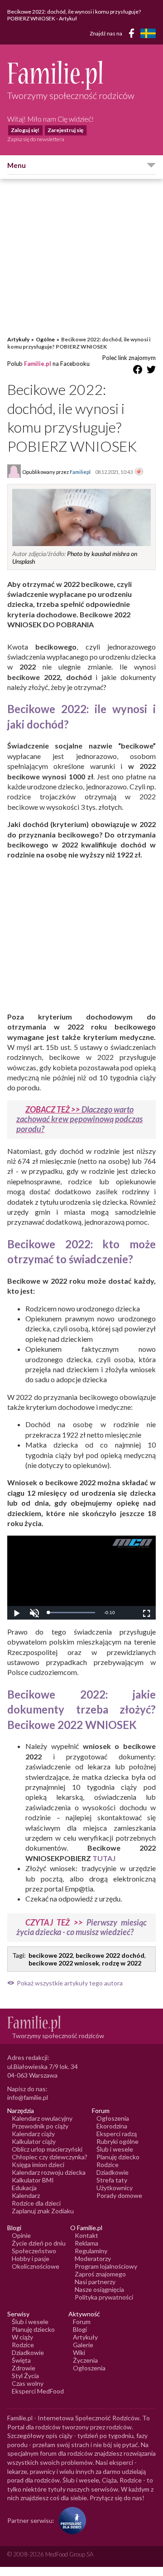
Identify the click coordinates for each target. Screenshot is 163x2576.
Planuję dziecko (118, 2157)
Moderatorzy (93, 2258)
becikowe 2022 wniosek (64, 1963)
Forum (82, 2322)
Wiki (79, 2352)
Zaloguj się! (25, 130)
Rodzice (108, 2165)
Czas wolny (28, 2383)
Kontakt (86, 2235)
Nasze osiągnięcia (99, 2289)
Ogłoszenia (113, 2118)
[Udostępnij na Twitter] (151, 371)
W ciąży (22, 2337)
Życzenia (85, 2360)
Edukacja (24, 2188)
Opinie (21, 2235)
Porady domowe (119, 2195)
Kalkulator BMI (33, 2180)
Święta (21, 2360)
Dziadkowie (113, 2172)
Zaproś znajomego (100, 2274)
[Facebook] (133, 35)
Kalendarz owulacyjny (42, 2118)
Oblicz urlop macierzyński (47, 2149)
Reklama (86, 2243)
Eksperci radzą (117, 2134)
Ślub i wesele (115, 2149)
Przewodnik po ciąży (40, 2126)
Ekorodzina (112, 2126)
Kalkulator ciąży (34, 2141)
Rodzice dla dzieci (36, 2203)
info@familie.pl (28, 2097)
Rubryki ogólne (117, 2141)
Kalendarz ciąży (33, 2134)
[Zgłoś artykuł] (139, 472)
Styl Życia (25, 2376)
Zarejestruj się (65, 130)
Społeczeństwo (34, 2251)
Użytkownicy (115, 2188)
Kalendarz (26, 2195)
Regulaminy (91, 2251)
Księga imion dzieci (38, 2165)
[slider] (72, 1613)
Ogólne (45, 339)
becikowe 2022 (51, 1955)
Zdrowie (24, 2368)
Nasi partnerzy (95, 2282)
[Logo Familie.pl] (81, 75)
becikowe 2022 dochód (110, 1955)
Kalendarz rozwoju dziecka (49, 2172)
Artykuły (18, 339)
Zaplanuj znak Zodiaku (43, 2211)
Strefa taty (112, 2180)
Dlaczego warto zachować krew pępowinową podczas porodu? (79, 1119)
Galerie (83, 2345)
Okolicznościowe (36, 2266)
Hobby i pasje (31, 2258)
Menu (17, 165)
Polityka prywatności (104, 2297)
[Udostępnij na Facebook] (138, 371)
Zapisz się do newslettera (36, 139)
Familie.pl (38, 364)
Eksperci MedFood (38, 2391)
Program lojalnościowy (106, 2266)
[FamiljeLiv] (148, 33)
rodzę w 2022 (122, 1963)
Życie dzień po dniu (39, 2243)
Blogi (80, 2329)
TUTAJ (104, 1858)
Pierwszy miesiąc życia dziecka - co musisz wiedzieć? (81, 1927)
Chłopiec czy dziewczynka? (50, 2157)
